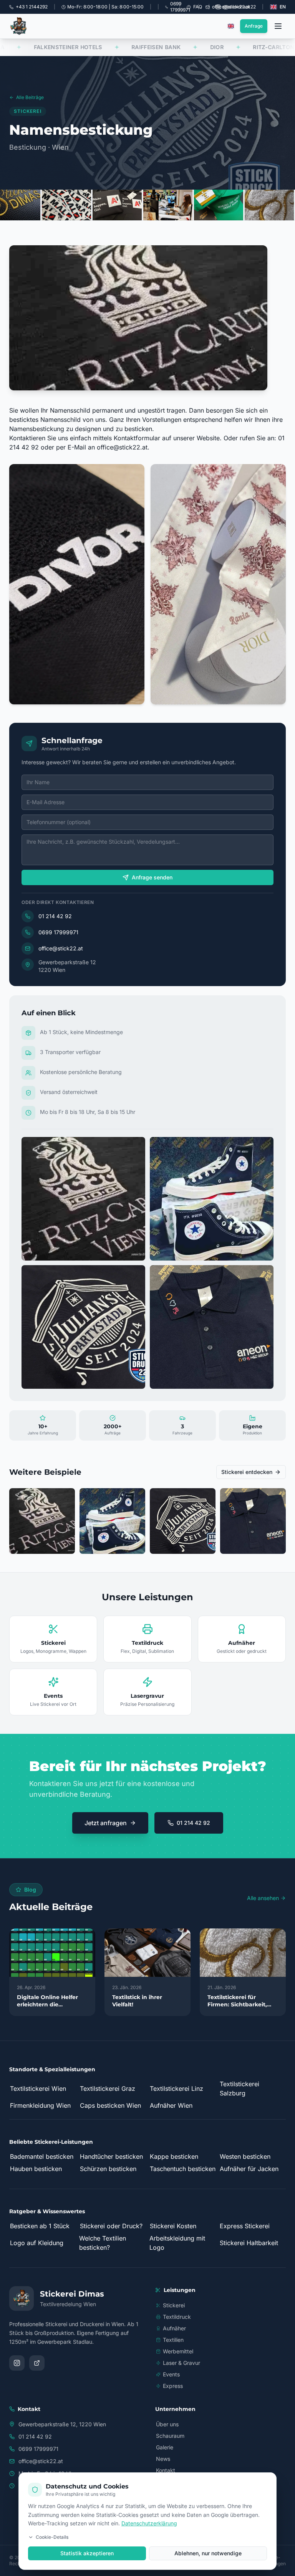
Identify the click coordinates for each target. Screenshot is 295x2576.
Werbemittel (178, 2351)
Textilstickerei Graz (108, 2089)
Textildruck (177, 2317)
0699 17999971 (58, 932)
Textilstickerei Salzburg (239, 2089)
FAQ (198, 7)
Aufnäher (174, 2328)
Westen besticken (245, 2156)
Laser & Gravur (181, 2363)
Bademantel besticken (42, 2156)
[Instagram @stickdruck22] (17, 2363)
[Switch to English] (231, 26)
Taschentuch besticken (183, 2169)
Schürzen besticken (108, 2169)
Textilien (173, 2340)
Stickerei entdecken (247, 1472)
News (163, 2459)
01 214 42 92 (55, 916)
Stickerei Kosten (173, 2226)
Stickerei (174, 2305)
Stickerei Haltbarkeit (249, 2243)
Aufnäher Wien (171, 2105)
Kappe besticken (174, 2156)
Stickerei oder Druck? (111, 2226)
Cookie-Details (52, 2537)
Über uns (167, 2424)
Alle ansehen (263, 1898)
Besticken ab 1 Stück (40, 2226)
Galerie (165, 2447)
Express (173, 2386)
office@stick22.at (122, 447)
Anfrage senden (152, 877)
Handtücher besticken (111, 2156)
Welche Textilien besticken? (103, 2243)
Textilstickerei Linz (177, 2089)
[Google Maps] (37, 2363)
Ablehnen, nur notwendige (208, 2553)
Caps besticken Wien (110, 2105)
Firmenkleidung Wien (40, 2105)
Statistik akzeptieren (87, 2553)
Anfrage (254, 26)
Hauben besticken (36, 2169)
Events (171, 2374)
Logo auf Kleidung (37, 2243)
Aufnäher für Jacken (249, 2169)
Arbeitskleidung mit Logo (177, 2243)
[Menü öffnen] (278, 26)
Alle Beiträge (30, 97)
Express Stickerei (245, 2226)
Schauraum (170, 2436)
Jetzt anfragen (106, 1823)
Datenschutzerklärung (149, 2523)
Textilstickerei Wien (38, 2089)
